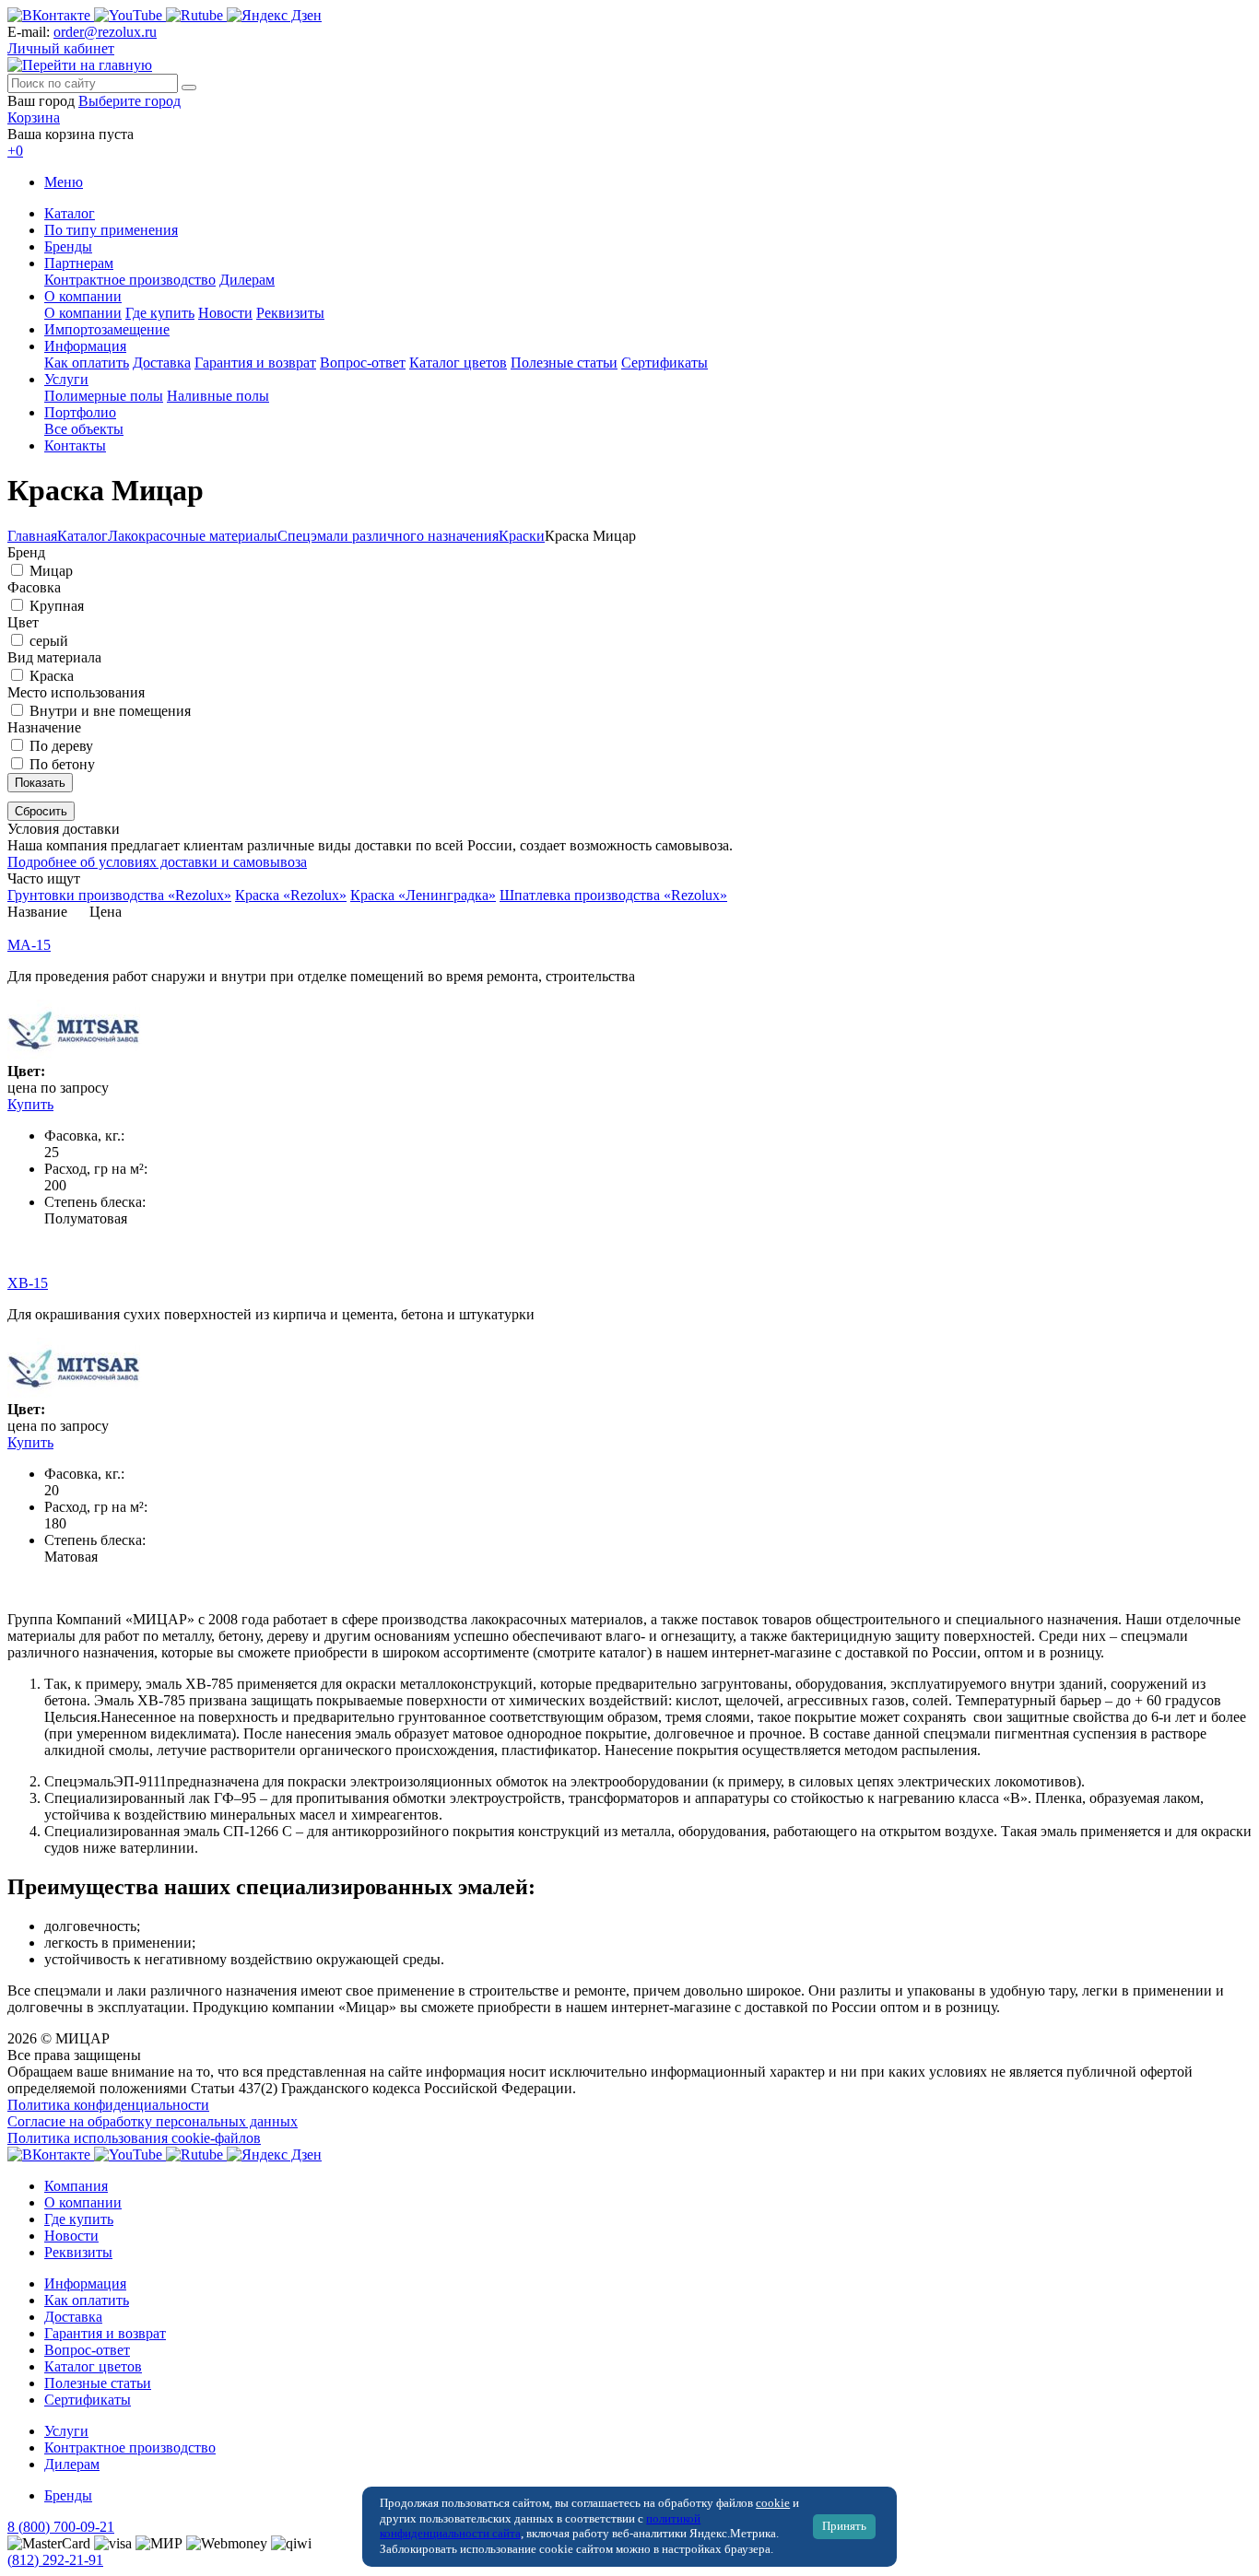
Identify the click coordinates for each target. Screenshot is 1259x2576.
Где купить (160, 313)
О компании (83, 296)
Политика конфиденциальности (108, 2105)
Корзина (34, 117)
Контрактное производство (130, 280)
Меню (64, 182)
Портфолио (80, 412)
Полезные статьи (564, 363)
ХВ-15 (28, 1283)
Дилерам (247, 280)
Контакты (75, 445)
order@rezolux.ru (105, 32)
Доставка (162, 363)
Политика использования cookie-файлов (134, 2138)
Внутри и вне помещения (110, 711)
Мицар (51, 571)
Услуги (66, 379)
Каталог (70, 213)
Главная (32, 536)
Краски (522, 536)
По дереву (61, 746)
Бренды (68, 246)
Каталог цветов (458, 363)
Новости (225, 313)
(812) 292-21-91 (55, 2560)
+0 (15, 151)
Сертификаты (665, 363)
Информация (85, 346)
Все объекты (84, 429)
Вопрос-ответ (363, 363)
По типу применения (111, 230)
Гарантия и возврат (255, 363)
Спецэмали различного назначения (388, 536)
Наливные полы (218, 396)
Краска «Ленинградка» (423, 895)
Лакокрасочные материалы (193, 536)
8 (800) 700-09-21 (61, 2527)
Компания (76, 2186)
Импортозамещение (107, 329)
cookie (773, 2503)
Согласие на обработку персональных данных (153, 2121)
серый (49, 641)
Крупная (57, 606)
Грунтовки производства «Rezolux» (119, 895)
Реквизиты (290, 313)
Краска (52, 676)
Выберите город (129, 101)
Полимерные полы (104, 396)
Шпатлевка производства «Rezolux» (613, 895)
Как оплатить (87, 363)
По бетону (62, 764)
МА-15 (29, 945)
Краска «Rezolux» (291, 895)
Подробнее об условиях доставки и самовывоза (157, 862)
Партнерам (79, 263)
